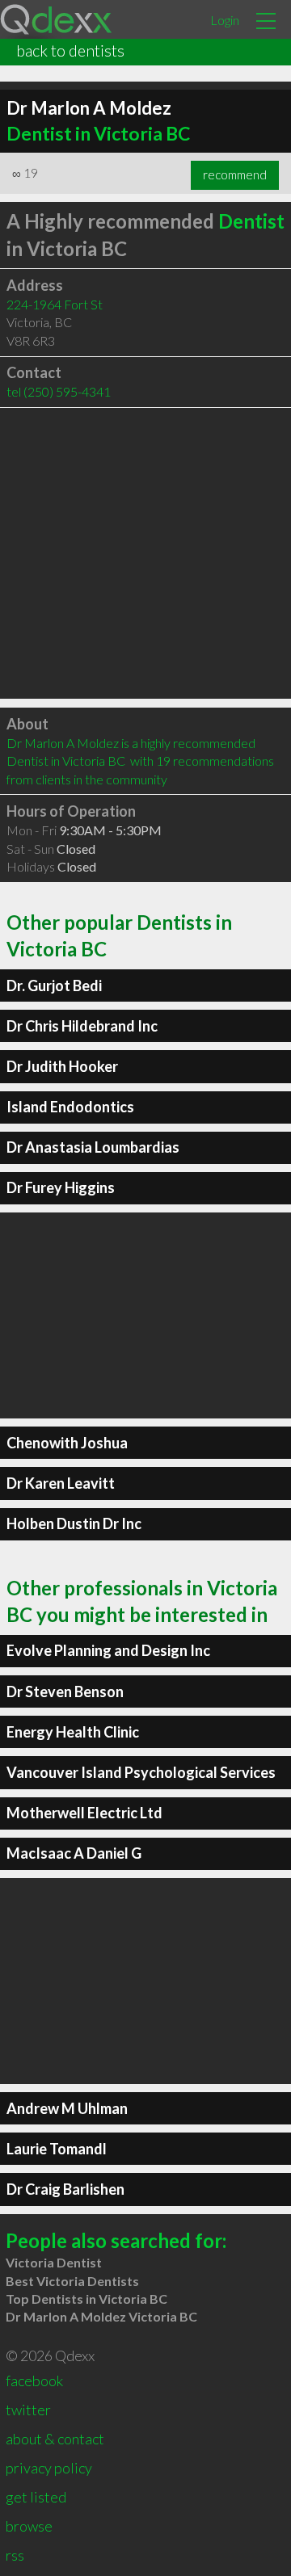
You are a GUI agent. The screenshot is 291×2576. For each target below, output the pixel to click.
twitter (28, 2410)
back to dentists (70, 50)
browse (29, 2526)
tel (59, 391)
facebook (34, 2381)
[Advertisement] (145, 553)
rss (15, 2555)
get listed (36, 2497)
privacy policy (49, 2468)
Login (225, 20)
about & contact (55, 2439)
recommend (235, 174)
